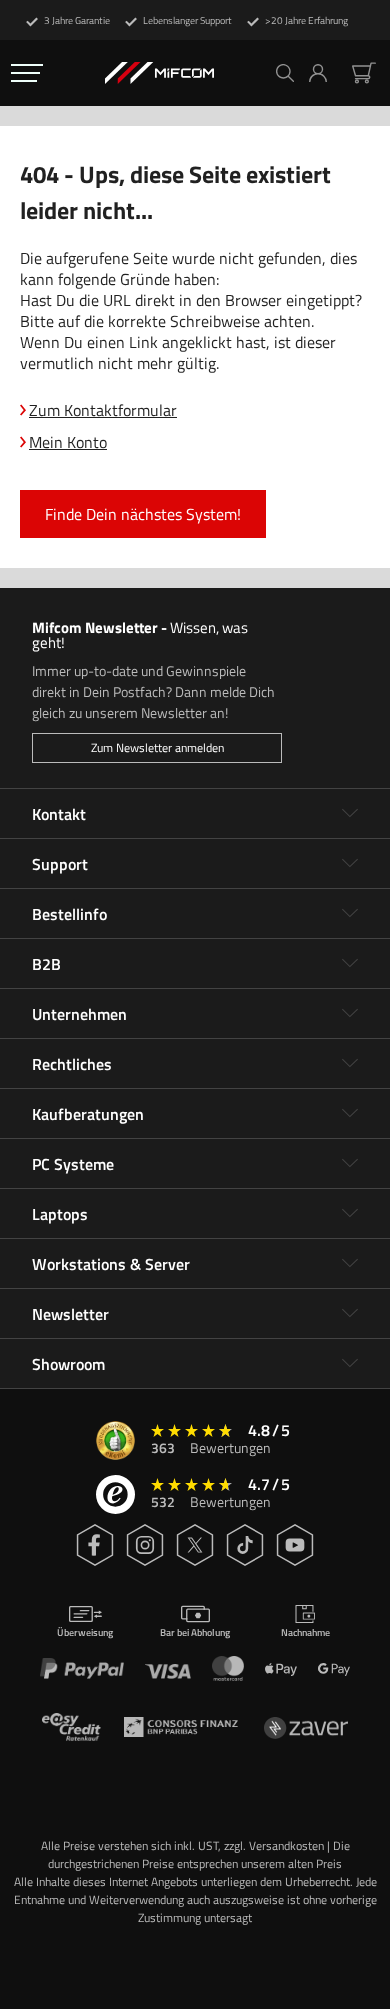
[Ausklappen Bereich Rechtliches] (350, 1064)
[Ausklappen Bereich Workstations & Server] (350, 1264)
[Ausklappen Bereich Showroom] (350, 1364)
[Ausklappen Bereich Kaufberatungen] (350, 1114)
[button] (325, 73)
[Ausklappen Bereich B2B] (350, 964)
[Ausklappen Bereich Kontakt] (350, 814)
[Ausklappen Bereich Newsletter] (350, 1314)
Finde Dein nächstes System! (143, 514)
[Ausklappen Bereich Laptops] (350, 1214)
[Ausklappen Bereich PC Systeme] (350, 1164)
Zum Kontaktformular (103, 410)
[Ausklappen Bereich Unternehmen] (350, 1014)
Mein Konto (68, 442)
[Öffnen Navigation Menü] (27, 73)
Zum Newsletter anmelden (157, 747)
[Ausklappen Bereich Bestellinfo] (350, 914)
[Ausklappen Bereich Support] (350, 864)
